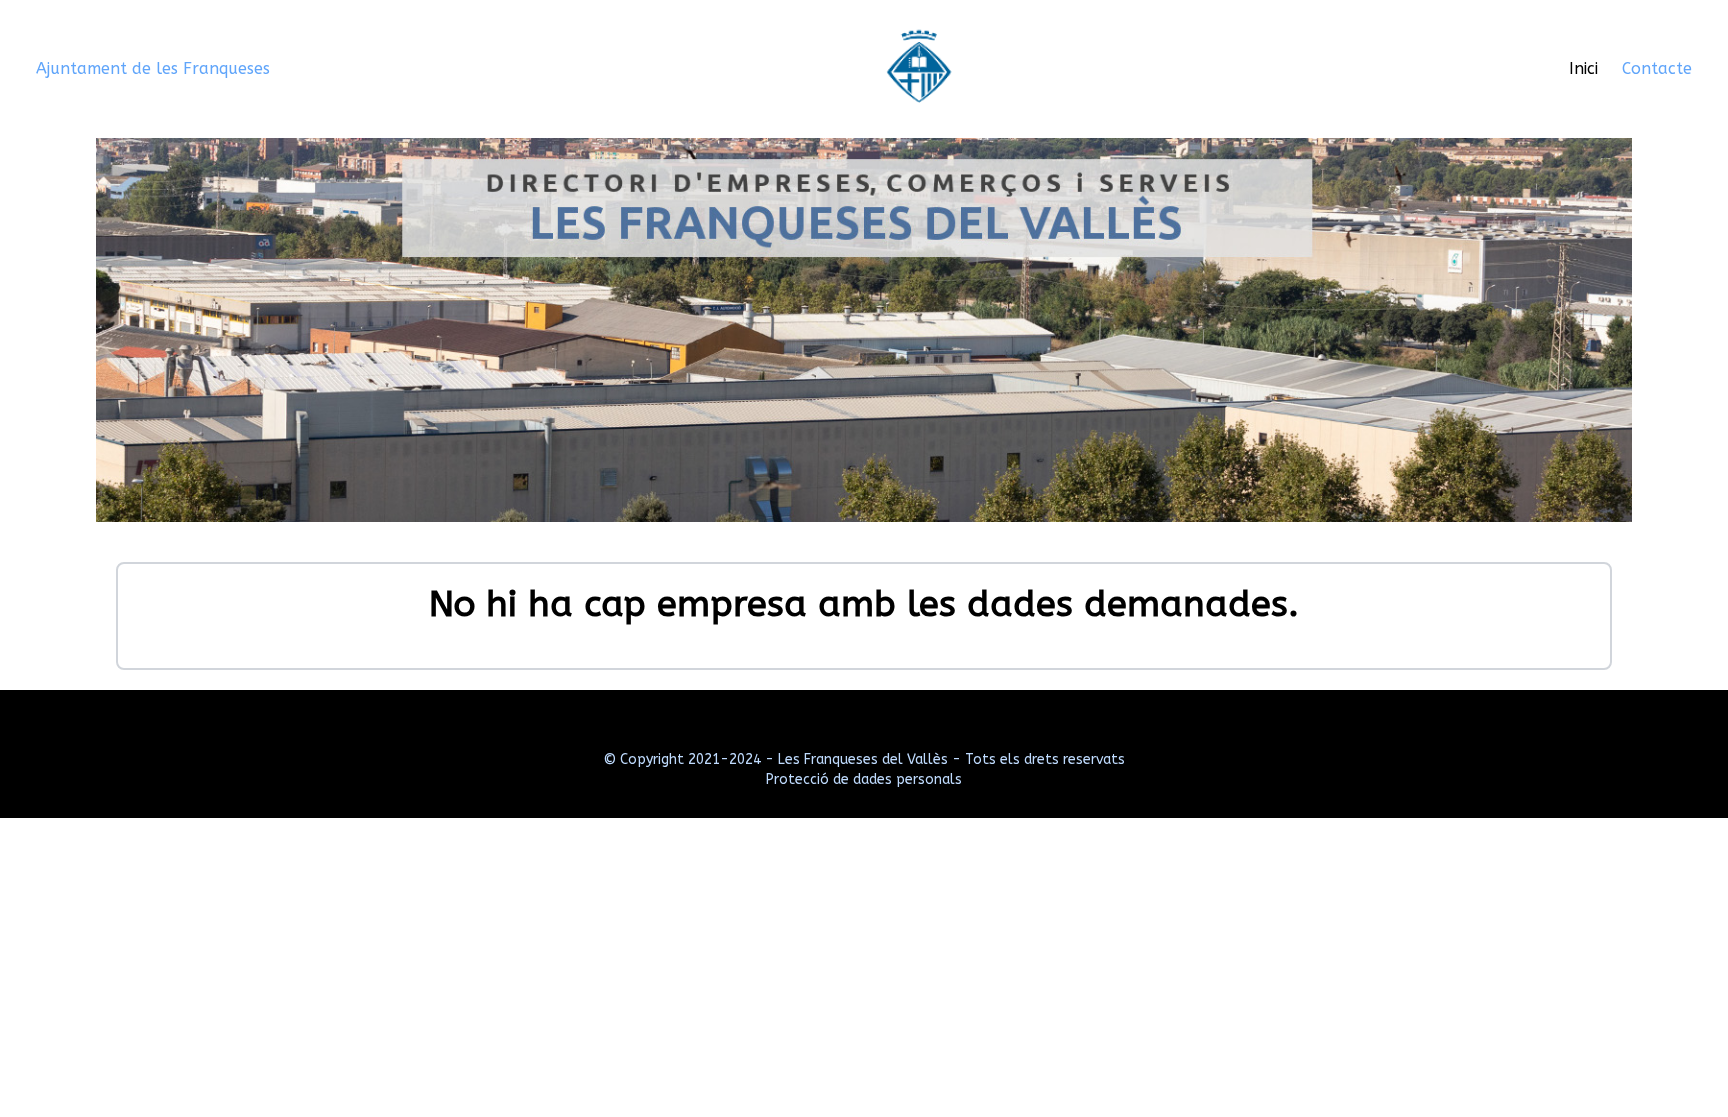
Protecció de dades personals (864, 779)
